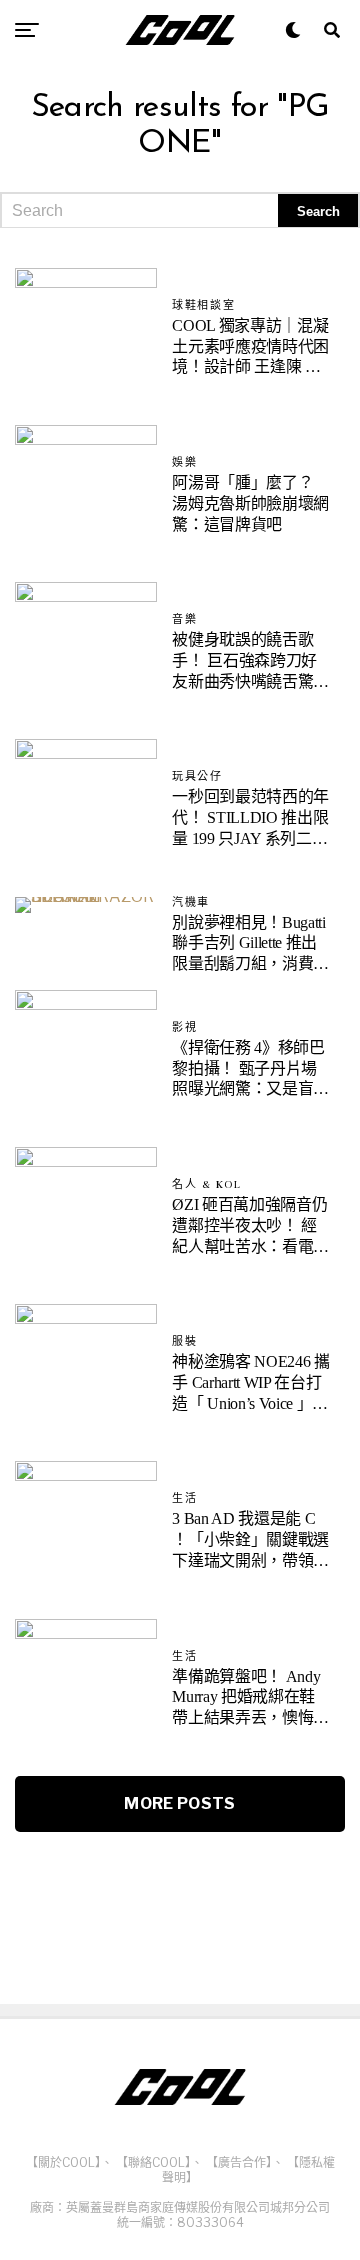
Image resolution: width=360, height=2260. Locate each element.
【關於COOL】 (63, 2162)
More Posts (179, 1803)
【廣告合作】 (239, 2162)
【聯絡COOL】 (153, 2162)
